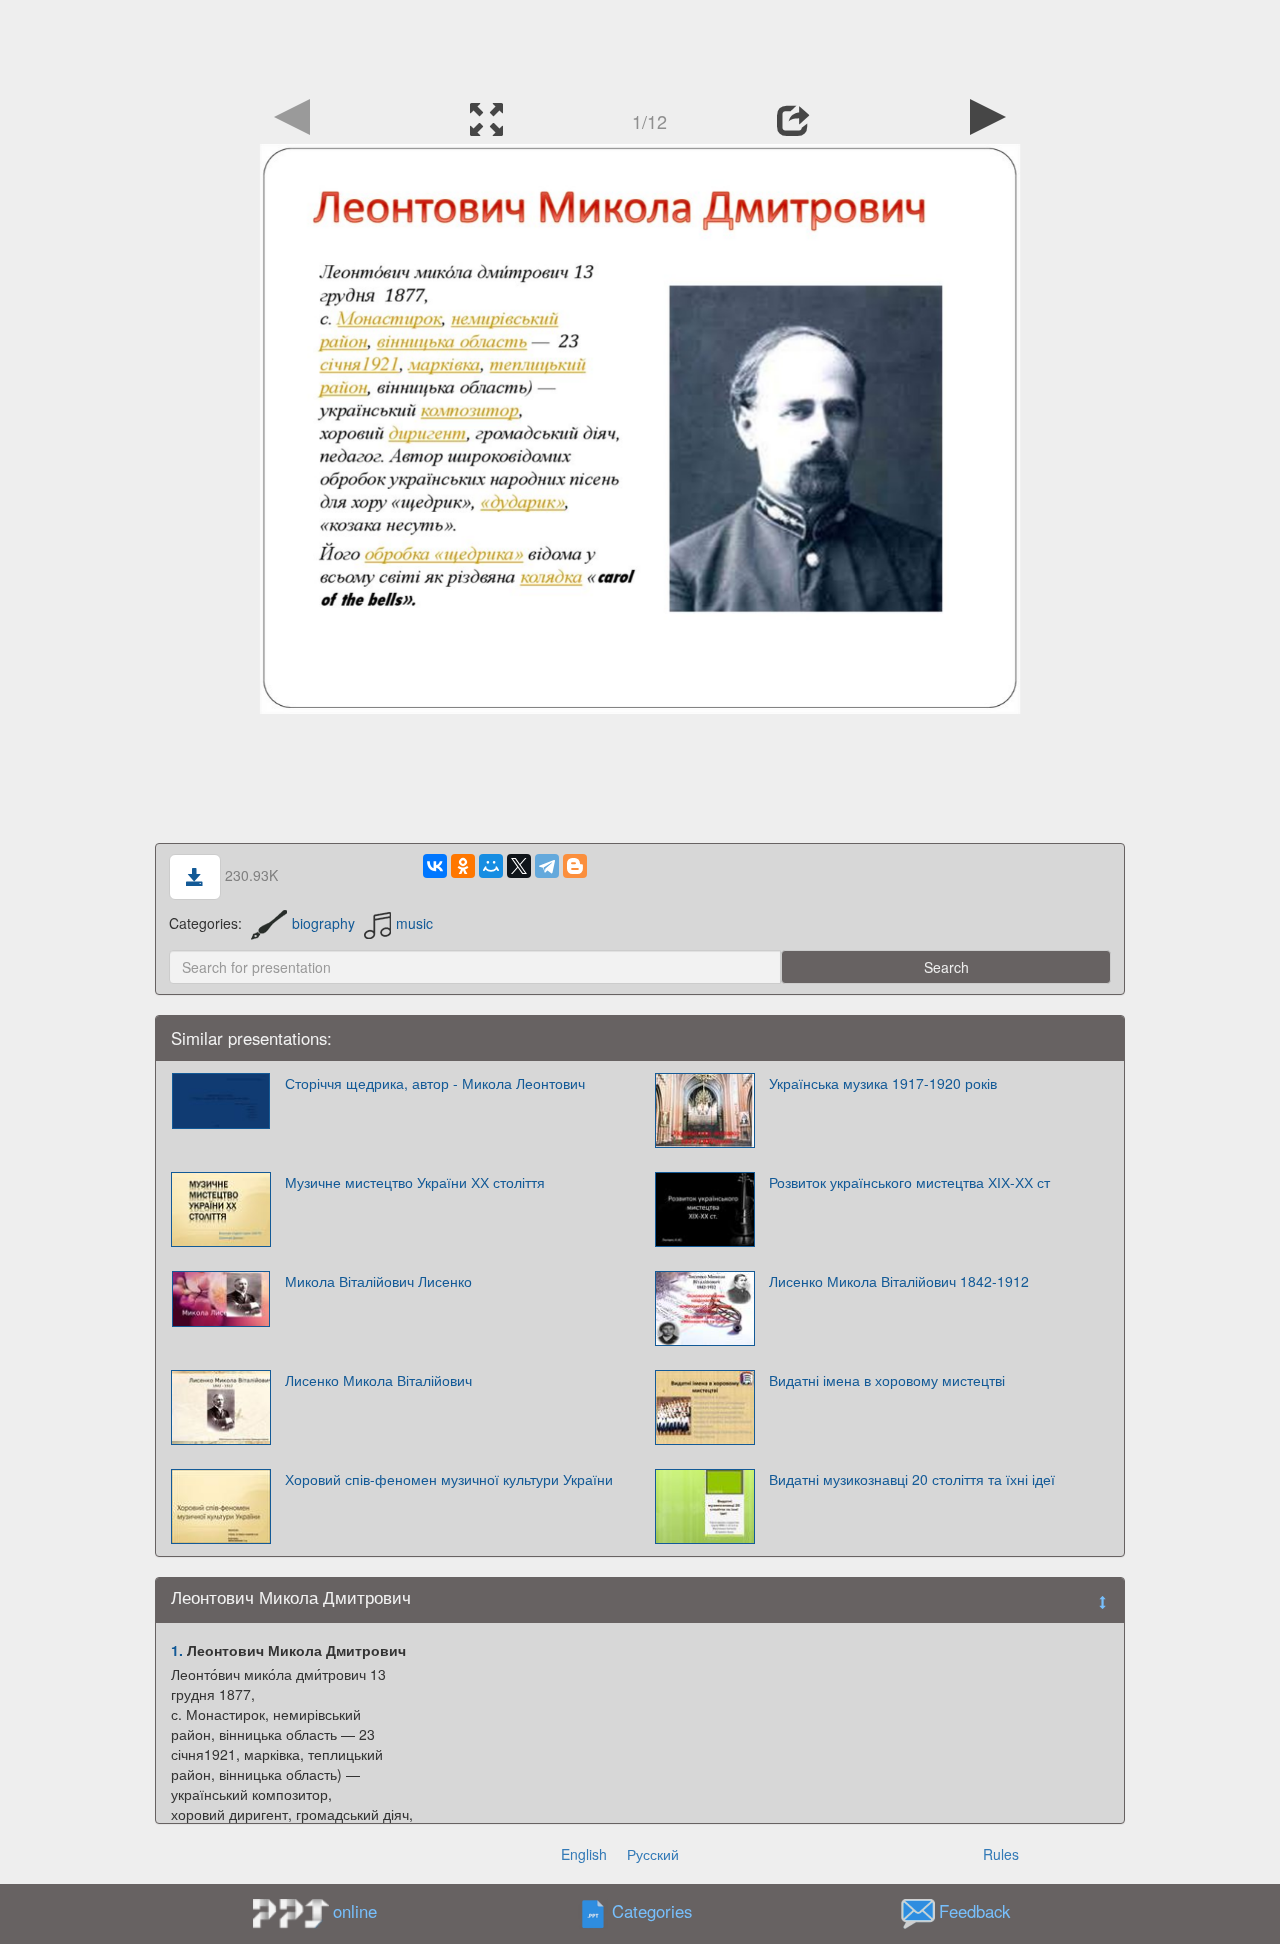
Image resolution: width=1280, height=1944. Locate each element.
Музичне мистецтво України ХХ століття (415, 1182)
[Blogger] (575, 866)
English (584, 1854)
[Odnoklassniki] (463, 866)
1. (177, 1650)
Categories (652, 1912)
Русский (653, 1854)
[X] (519, 866)
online (355, 1911)
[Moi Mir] (491, 866)
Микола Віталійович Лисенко (378, 1281)
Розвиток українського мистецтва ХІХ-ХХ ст (909, 1182)
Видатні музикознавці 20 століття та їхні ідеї (912, 1479)
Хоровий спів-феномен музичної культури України (449, 1479)
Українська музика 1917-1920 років (883, 1083)
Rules (1001, 1854)
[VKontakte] (435, 866)
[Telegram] (547, 866)
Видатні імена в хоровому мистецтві (887, 1380)
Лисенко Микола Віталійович (378, 1380)
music (414, 923)
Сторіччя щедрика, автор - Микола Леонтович (435, 1083)
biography (323, 923)
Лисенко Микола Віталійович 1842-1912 (899, 1281)
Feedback (974, 1912)
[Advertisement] (640, 45)
